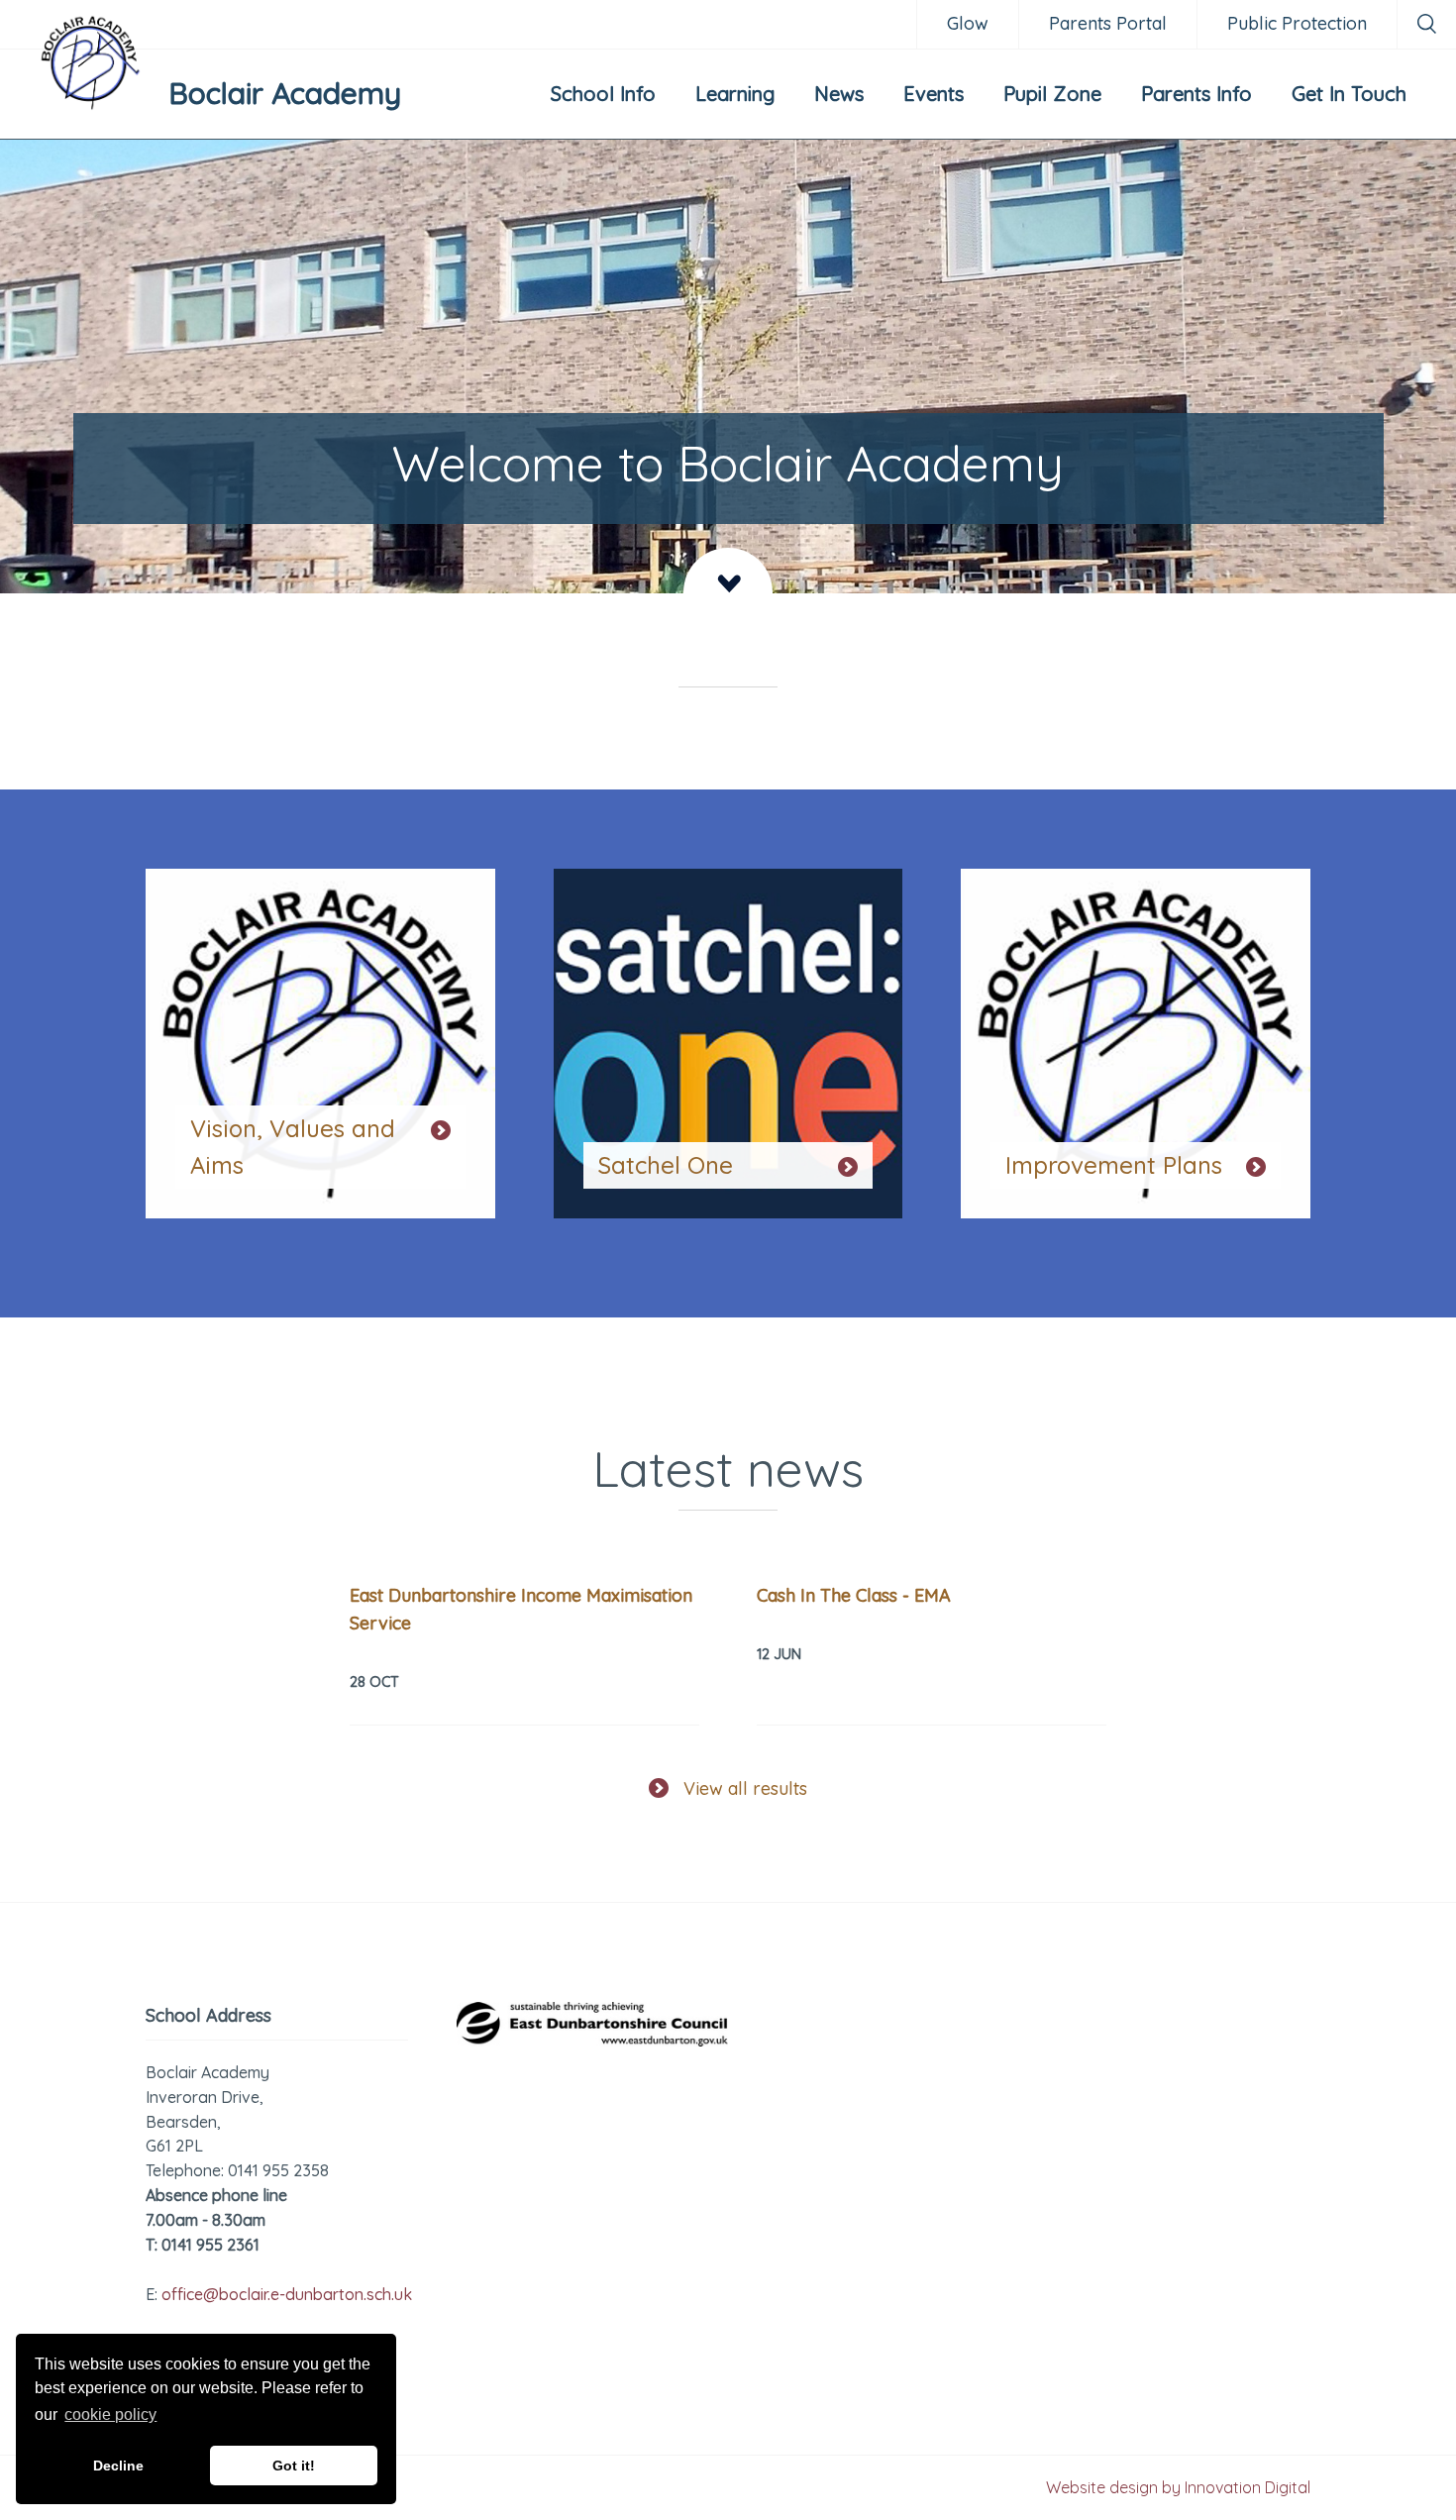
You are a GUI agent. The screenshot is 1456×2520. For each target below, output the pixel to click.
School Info (603, 94)
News (839, 94)
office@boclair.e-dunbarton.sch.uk (287, 2294)
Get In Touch (1349, 94)
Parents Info (1196, 94)
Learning (735, 94)
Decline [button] (118, 2466)
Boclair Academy (285, 93)
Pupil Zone (1052, 94)
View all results (745, 1788)
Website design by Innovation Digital (1178, 2487)
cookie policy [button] (110, 2415)
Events (934, 94)
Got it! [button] (294, 2466)
